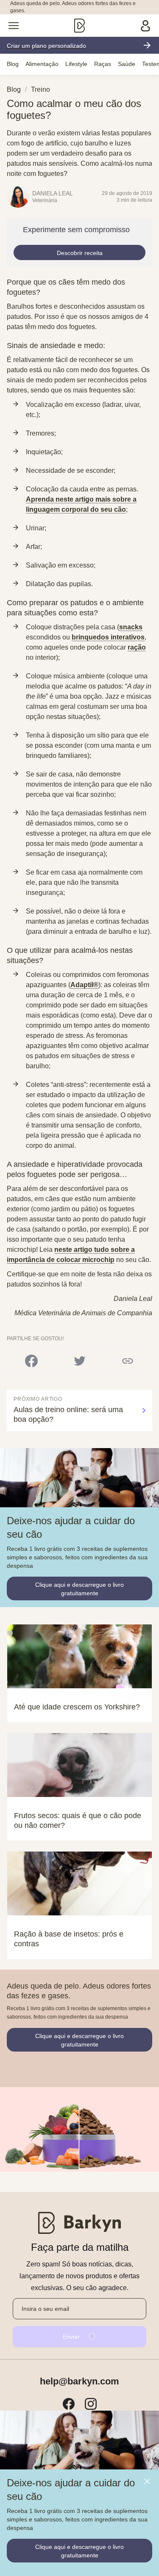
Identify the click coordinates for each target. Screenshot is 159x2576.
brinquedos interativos (108, 637)
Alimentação (42, 64)
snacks (131, 627)
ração (137, 647)
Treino (40, 89)
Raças (103, 64)
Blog (13, 64)
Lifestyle (76, 64)
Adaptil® (84, 985)
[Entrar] (145, 26)
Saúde (127, 64)
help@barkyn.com (79, 2381)
